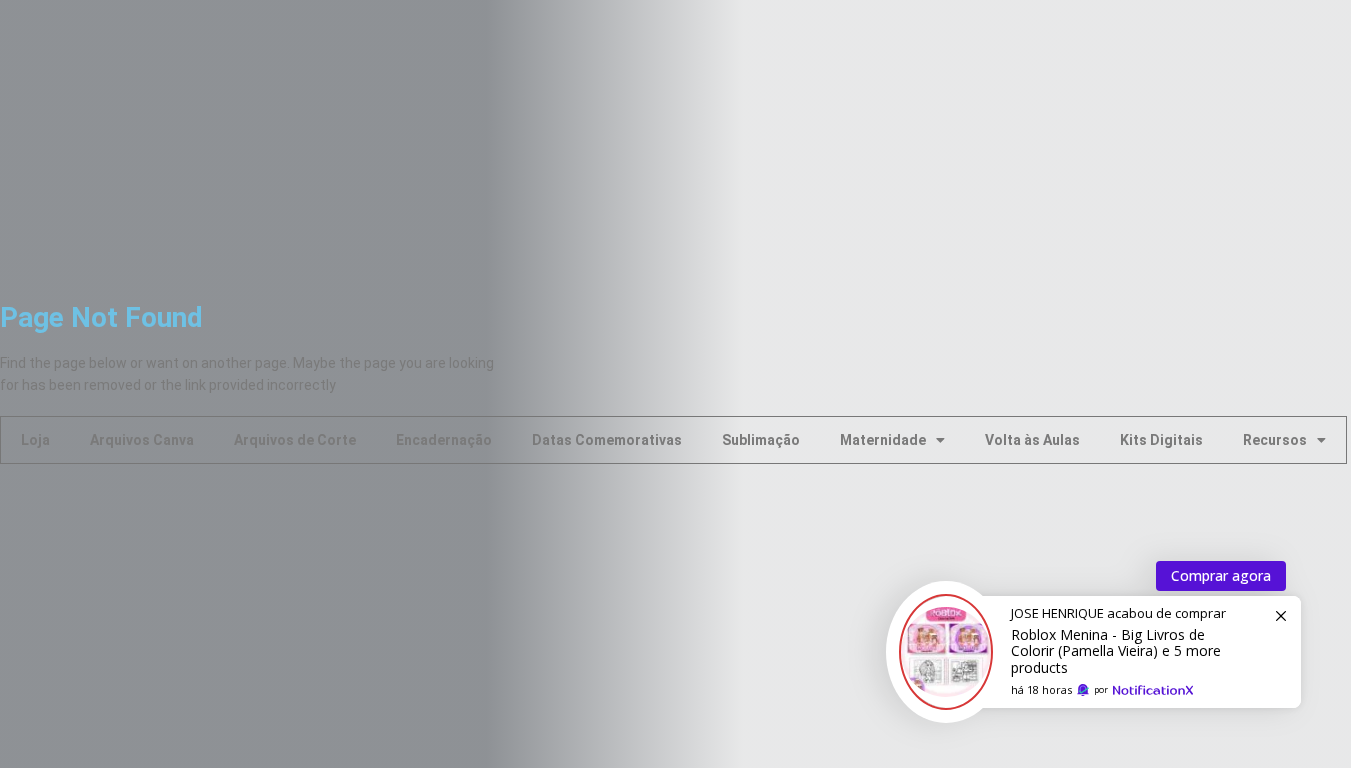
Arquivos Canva (142, 440)
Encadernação (444, 440)
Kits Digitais (1161, 440)
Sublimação (761, 440)
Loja (35, 440)
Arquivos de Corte (295, 440)
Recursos (1275, 440)
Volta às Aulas (1032, 440)
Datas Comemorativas (607, 440)
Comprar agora (1221, 575)
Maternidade (883, 440)
